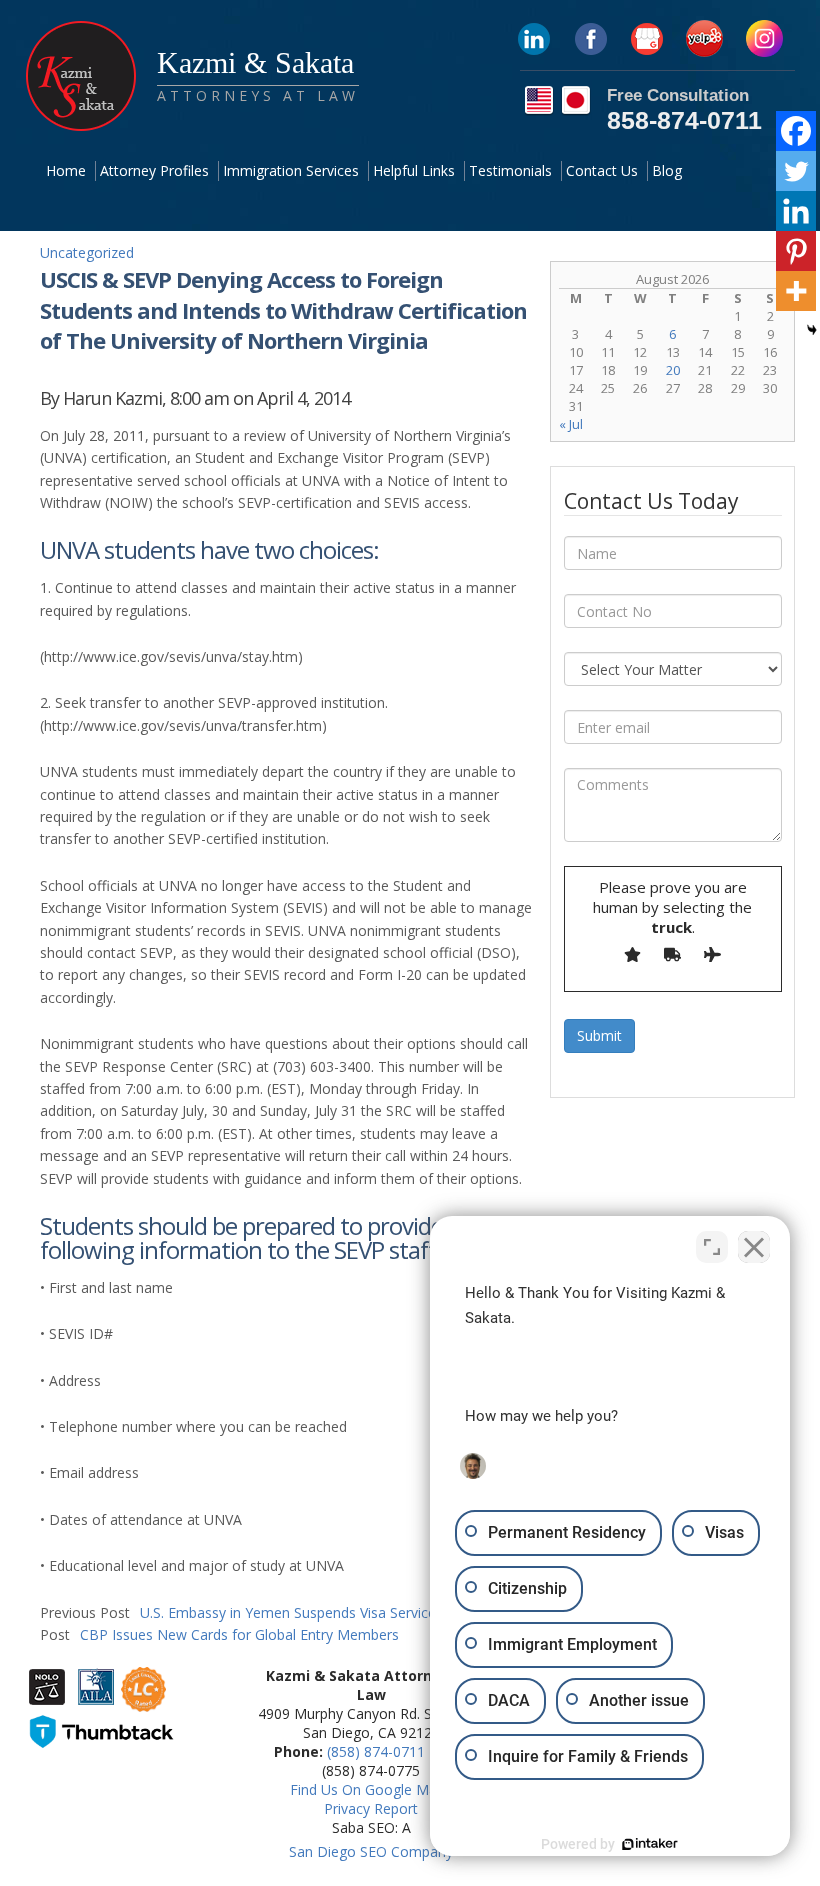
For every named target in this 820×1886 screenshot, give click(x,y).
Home (66, 170)
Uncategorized (87, 252)
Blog (667, 170)
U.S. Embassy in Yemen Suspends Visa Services (241, 1612)
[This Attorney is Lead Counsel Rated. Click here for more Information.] (143, 1702)
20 (673, 370)
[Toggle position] (712, 1247)
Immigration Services (291, 170)
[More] (796, 291)
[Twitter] (796, 171)
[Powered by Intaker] (650, 1844)
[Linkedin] (796, 211)
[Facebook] (796, 131)
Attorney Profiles (154, 170)
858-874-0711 (684, 120)
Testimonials (510, 170)
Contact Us (602, 170)
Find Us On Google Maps (371, 1789)
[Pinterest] (796, 251)
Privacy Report (371, 1808)
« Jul (571, 424)
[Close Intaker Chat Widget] (754, 1247)
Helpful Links (414, 170)
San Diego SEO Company (371, 1851)
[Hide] (812, 330)
